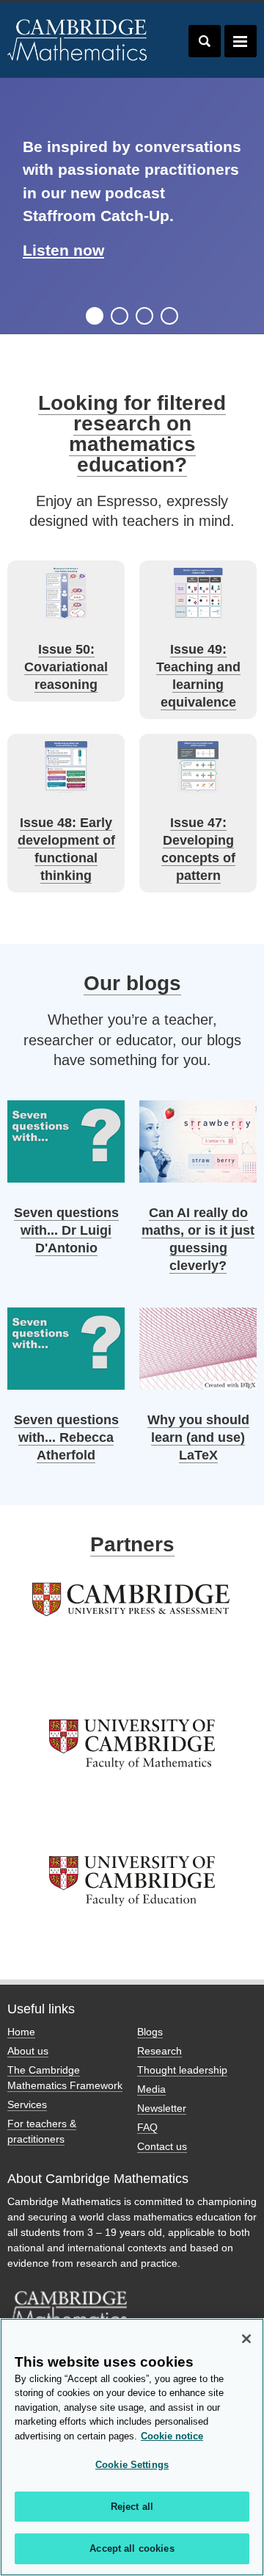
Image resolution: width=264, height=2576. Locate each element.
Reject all (132, 2507)
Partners (132, 1544)
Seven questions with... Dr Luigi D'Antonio (66, 1230)
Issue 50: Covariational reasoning (66, 667)
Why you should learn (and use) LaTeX (198, 1437)
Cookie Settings (132, 2465)
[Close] (246, 2339)
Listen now (63, 250)
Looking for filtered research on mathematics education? (132, 434)
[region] (132, 2447)
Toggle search (205, 41)
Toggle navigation (241, 41)
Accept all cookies (132, 2548)
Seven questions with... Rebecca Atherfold (66, 1437)
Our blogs (132, 983)
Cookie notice (172, 2436)
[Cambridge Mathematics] (78, 40)
